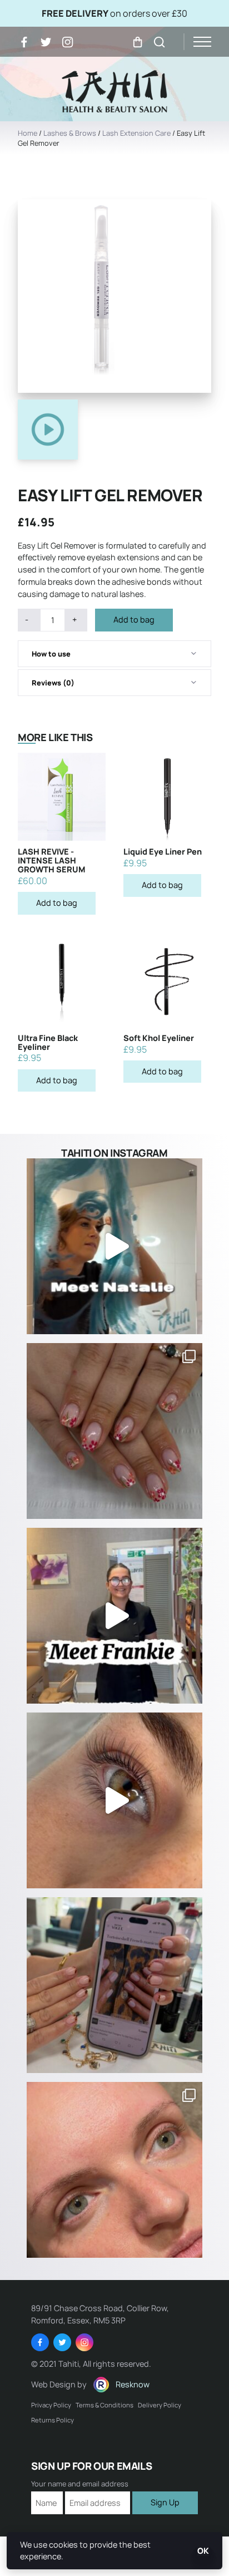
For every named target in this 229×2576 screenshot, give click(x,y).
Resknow (133, 2384)
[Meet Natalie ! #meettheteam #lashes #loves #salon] (114, 1246)
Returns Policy (53, 2420)
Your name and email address (80, 2484)
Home (28, 133)
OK (203, 2551)
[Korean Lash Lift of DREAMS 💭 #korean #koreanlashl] (114, 1800)
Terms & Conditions (104, 2405)
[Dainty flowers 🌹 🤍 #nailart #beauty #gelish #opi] (114, 1431)
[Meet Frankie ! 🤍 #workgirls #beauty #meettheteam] (114, 1616)
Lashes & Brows (70, 133)
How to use (51, 654)
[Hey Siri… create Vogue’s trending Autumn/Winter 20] (114, 1985)
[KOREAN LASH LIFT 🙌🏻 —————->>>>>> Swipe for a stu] (114, 2170)
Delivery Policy (160, 2405)
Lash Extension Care (136, 133)
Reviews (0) (53, 683)
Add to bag (134, 620)
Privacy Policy (51, 2405)
